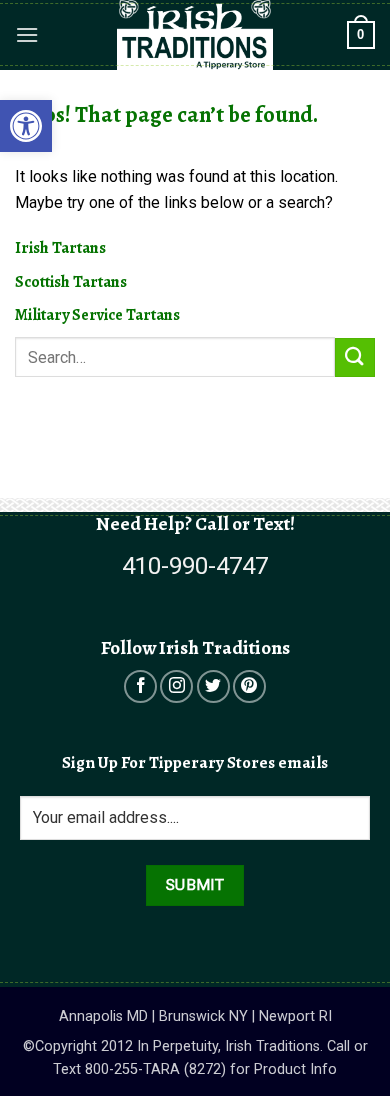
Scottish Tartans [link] (71, 282)
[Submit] (355, 357)
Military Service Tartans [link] (97, 315)
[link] (26, 126)
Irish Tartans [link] (60, 248)
